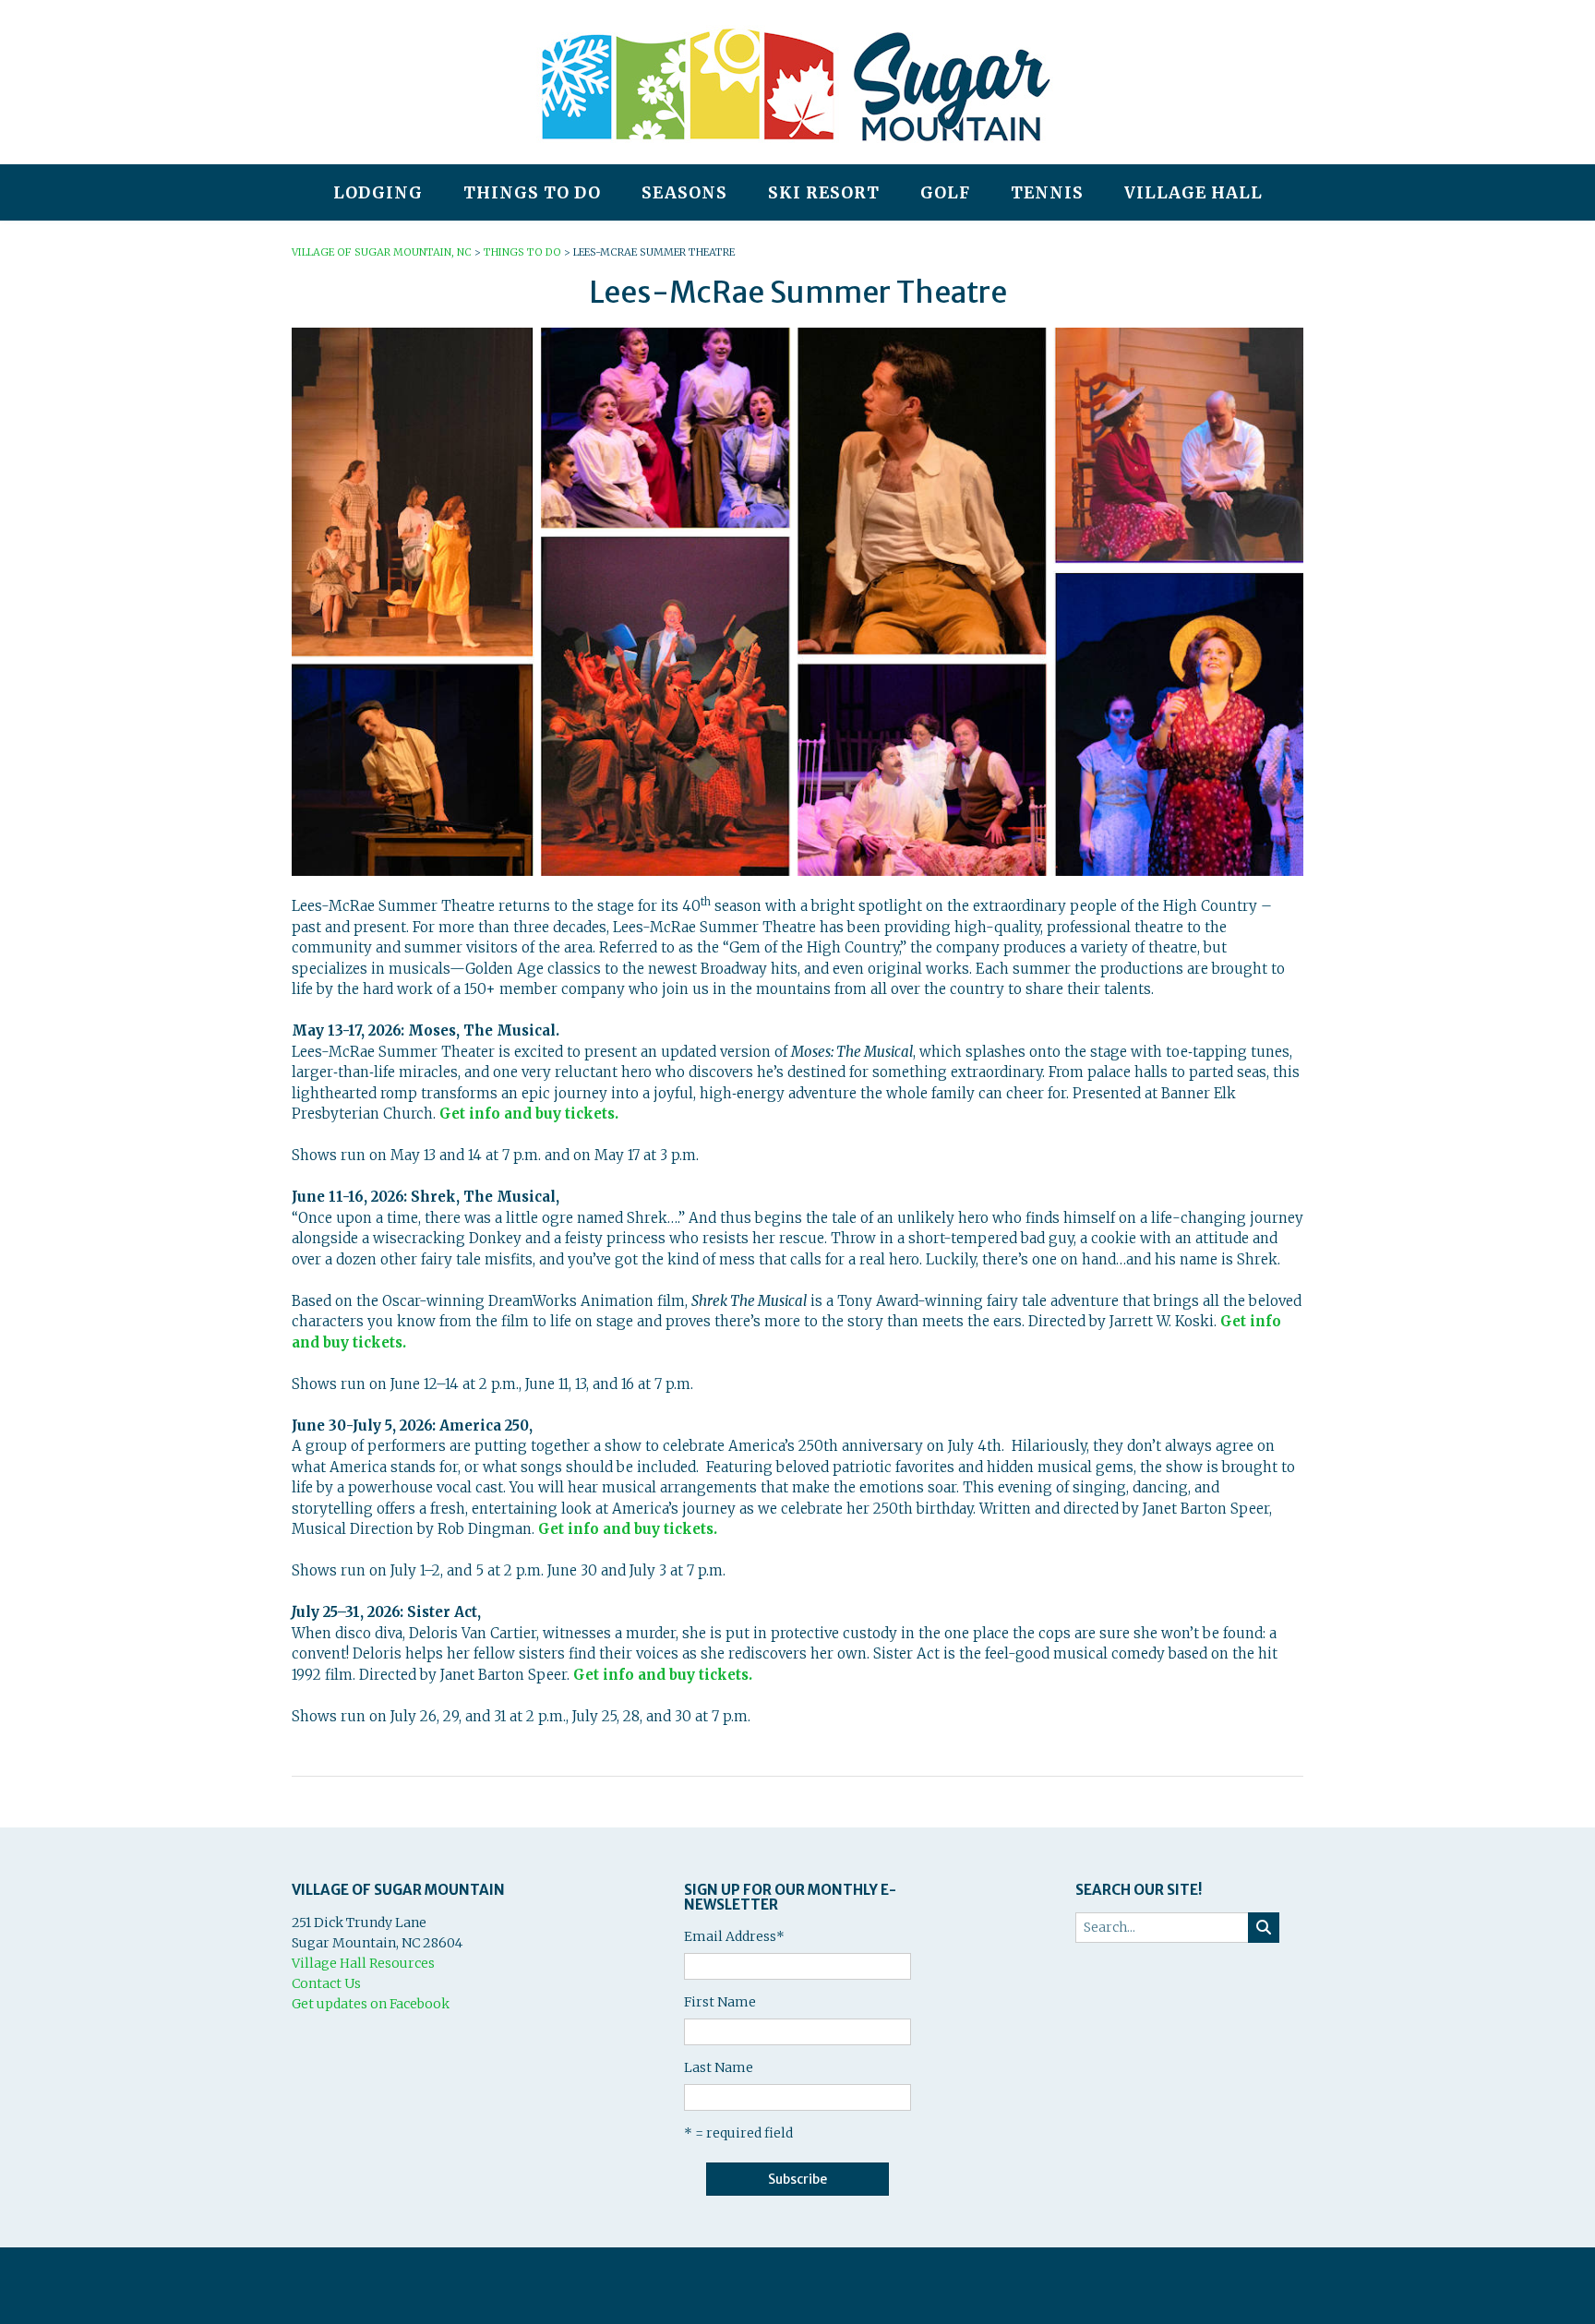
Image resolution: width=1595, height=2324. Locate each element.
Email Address (734, 1936)
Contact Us (326, 1983)
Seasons (684, 193)
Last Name (719, 2067)
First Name (720, 2002)
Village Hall (1193, 193)
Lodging (378, 193)
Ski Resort (824, 193)
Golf (945, 193)
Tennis (1047, 193)
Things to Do (532, 193)
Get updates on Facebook (371, 2004)
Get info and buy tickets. (529, 1114)
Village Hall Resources (363, 1963)
